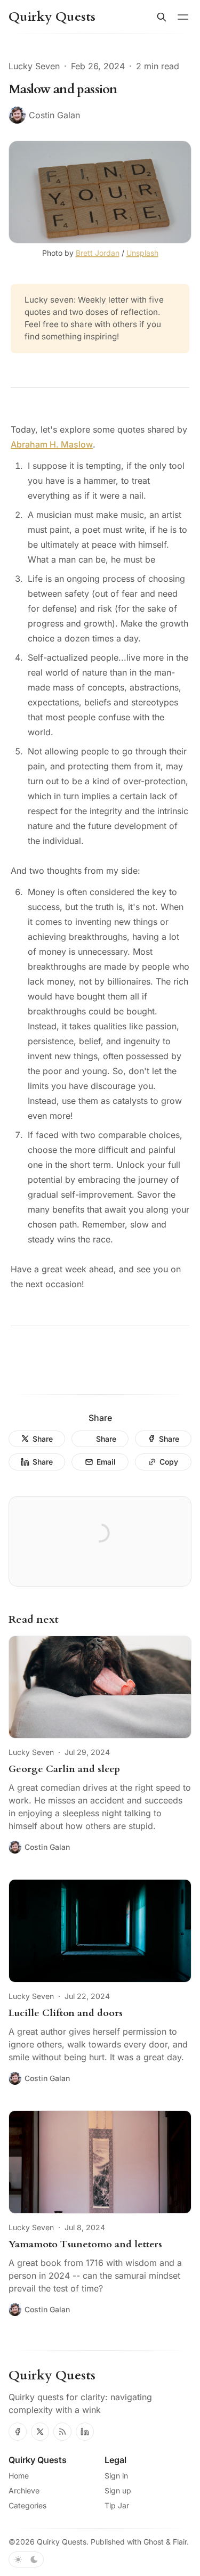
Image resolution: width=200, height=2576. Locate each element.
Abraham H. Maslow (52, 444)
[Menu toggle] (183, 17)
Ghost (154, 2542)
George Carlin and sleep (64, 1769)
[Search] (162, 17)
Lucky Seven (34, 66)
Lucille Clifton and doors (66, 2013)
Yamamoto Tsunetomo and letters (85, 2244)
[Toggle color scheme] (26, 2559)
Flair (180, 2542)
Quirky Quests (62, 2542)
